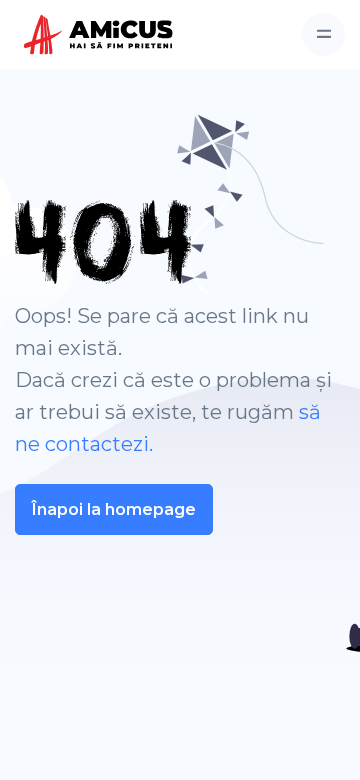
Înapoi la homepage (114, 509)
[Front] (71, 34)
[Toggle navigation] (323, 34)
